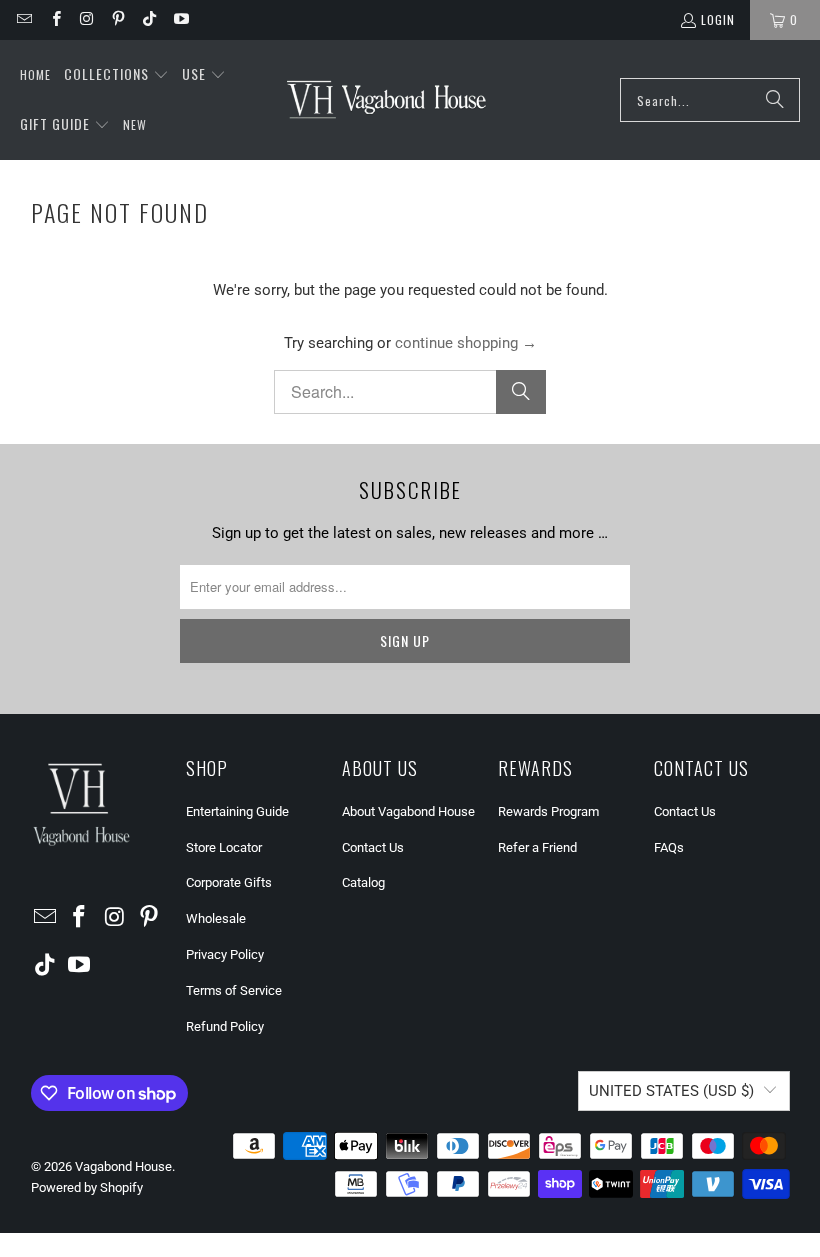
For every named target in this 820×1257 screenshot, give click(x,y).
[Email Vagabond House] (23, 19)
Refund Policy (225, 1026)
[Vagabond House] (386, 100)
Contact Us (373, 847)
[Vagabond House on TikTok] (148, 19)
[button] (116, 75)
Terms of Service (234, 990)
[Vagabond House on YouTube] (179, 19)
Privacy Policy (225, 954)
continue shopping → (466, 343)
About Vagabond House (408, 811)
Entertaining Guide (237, 811)
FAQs (669, 847)
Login (718, 19)
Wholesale (216, 918)
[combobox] (710, 100)
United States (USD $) (671, 1091)
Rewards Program (548, 811)
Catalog (363, 882)
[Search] (775, 100)
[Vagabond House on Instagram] (86, 19)
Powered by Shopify (87, 1187)
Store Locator (224, 847)
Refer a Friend (537, 847)
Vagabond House (123, 1166)
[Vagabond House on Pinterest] (117, 19)
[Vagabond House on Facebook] (54, 19)
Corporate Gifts (229, 882)
